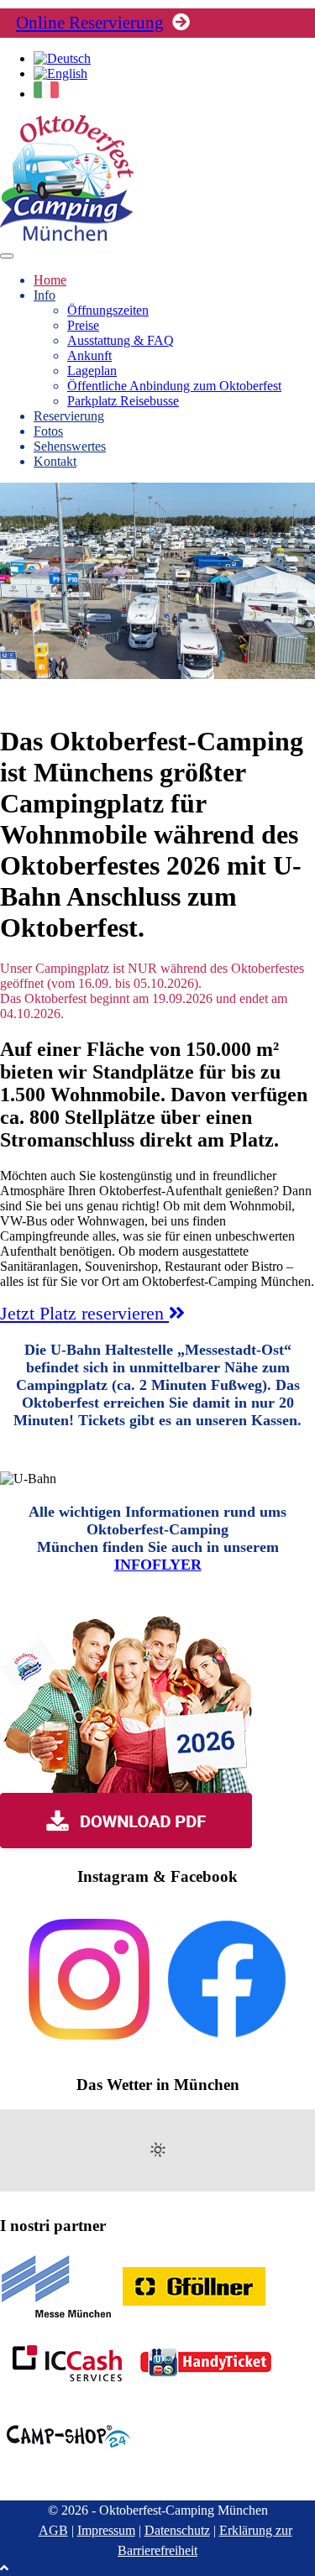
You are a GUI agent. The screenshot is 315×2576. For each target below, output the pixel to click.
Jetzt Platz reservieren (84, 1313)
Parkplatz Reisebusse (123, 401)
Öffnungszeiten (108, 310)
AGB (53, 2530)
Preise (83, 325)
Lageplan (92, 371)
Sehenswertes (70, 446)
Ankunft (89, 355)
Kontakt (55, 461)
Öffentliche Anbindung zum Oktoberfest (174, 386)
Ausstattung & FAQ (121, 340)
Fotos (48, 431)
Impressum (106, 2530)
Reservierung (69, 416)
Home (50, 280)
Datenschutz (177, 2530)
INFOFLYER (158, 1565)
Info (45, 295)
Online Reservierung (90, 23)
